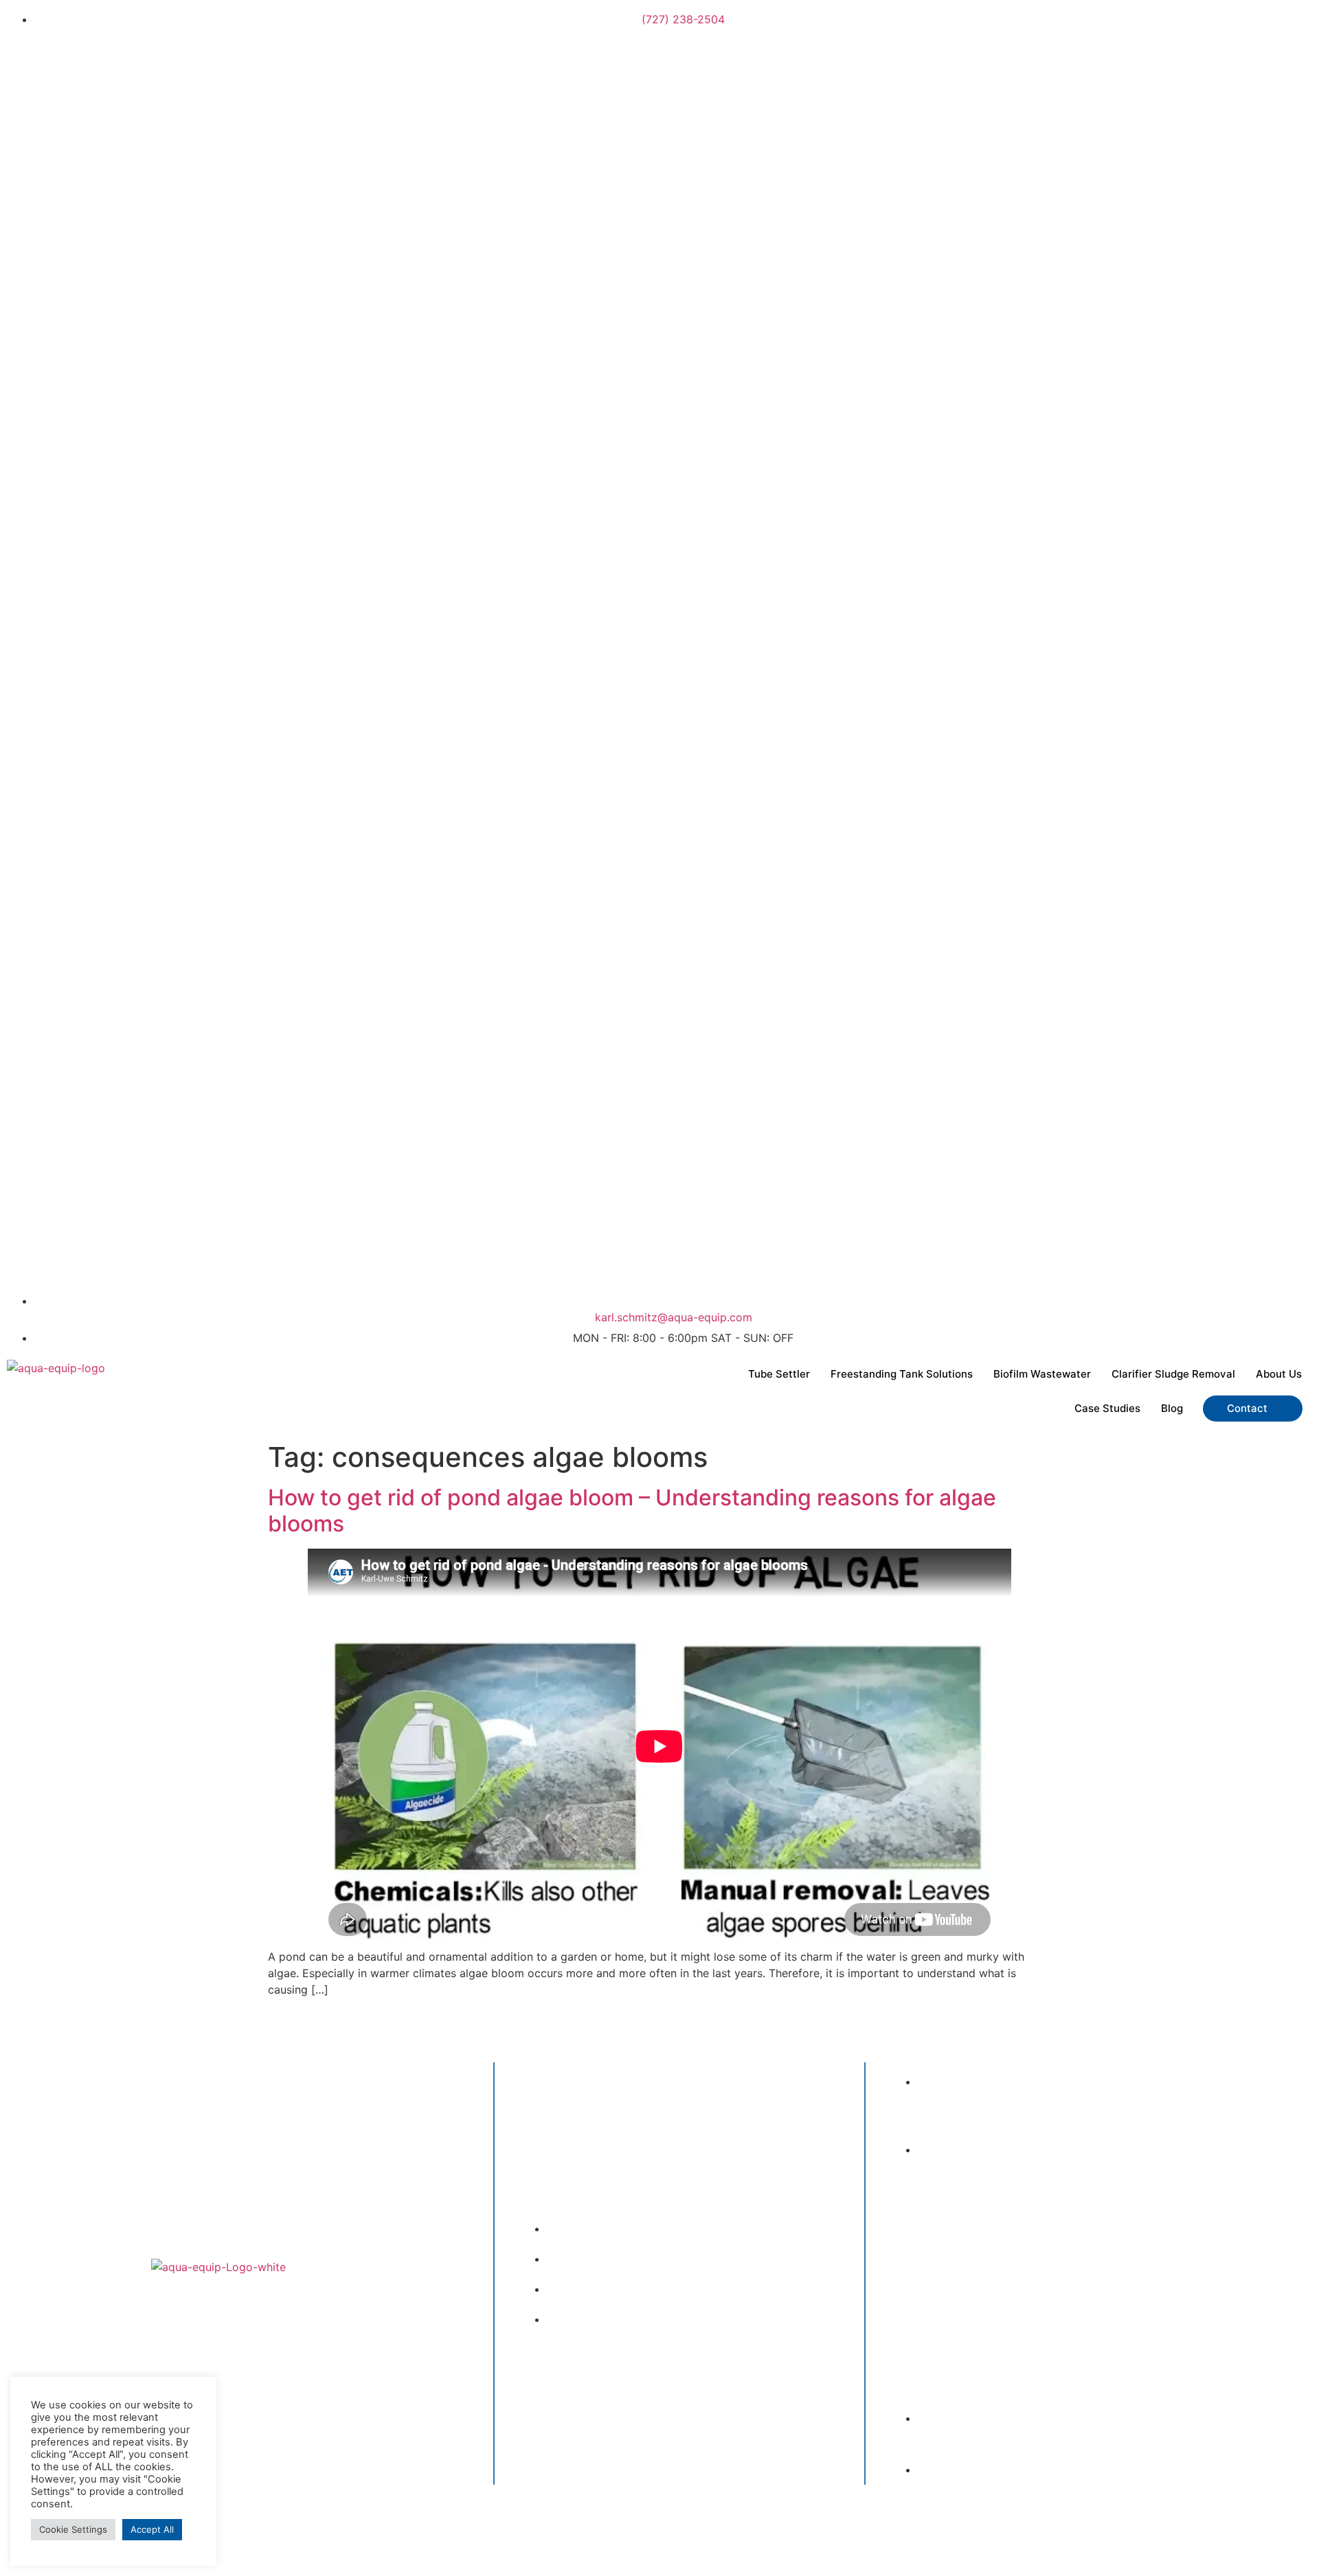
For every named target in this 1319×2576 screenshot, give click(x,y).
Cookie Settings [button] (73, 2529)
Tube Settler (779, 1374)
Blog (1172, 1408)
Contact (1247, 1408)
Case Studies (1107, 1408)
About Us (1279, 1374)
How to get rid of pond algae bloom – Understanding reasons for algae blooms (632, 1511)
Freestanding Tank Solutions (902, 1374)
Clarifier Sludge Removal (1173, 1374)
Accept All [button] (152, 2529)
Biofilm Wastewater (1042, 1374)
